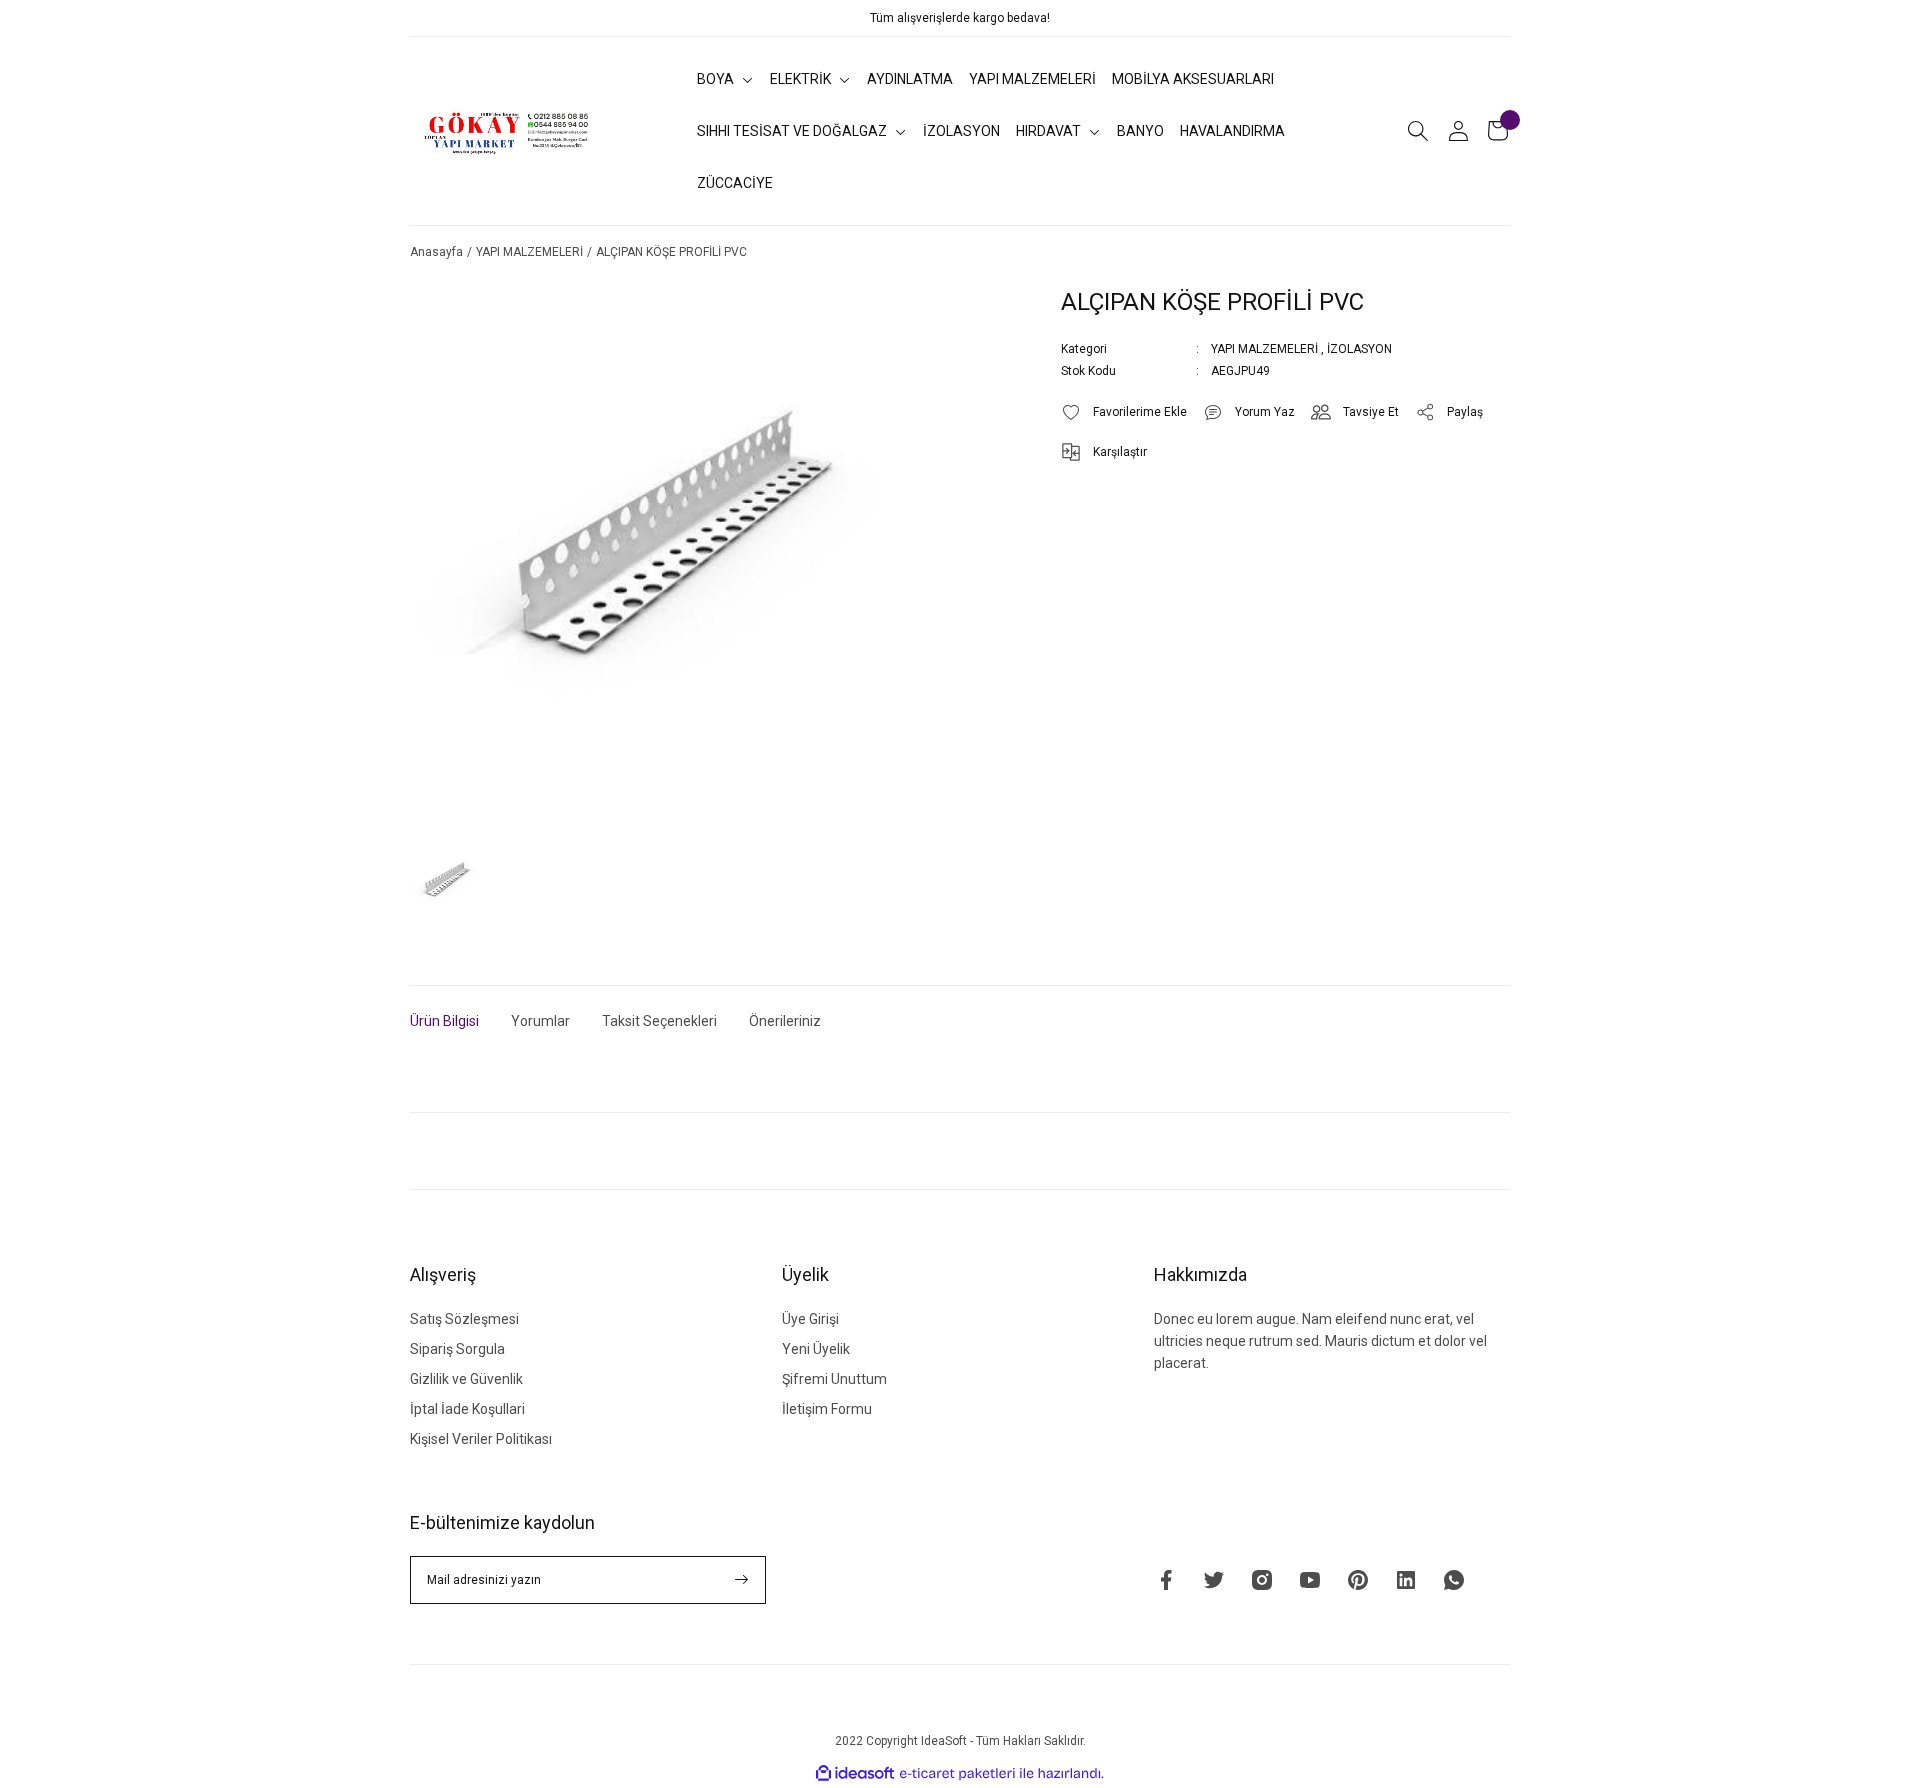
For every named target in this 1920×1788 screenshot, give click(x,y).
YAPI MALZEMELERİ (1264, 349)
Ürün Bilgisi (444, 1021)
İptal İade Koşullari (467, 1409)
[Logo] (507, 131)
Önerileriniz (785, 1021)
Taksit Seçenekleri (659, 1021)
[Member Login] (1458, 131)
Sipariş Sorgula (457, 1349)
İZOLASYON (1359, 349)
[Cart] (1498, 131)
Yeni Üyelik (816, 1349)
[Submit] (742, 1580)
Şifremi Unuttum (834, 1379)
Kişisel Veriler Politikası (481, 1439)
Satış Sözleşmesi (464, 1319)
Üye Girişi (810, 1319)
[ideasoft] (855, 1773)
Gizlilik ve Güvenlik (466, 1379)
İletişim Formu (827, 1409)
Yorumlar (540, 1021)
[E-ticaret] (957, 1774)
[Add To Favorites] (1124, 412)
